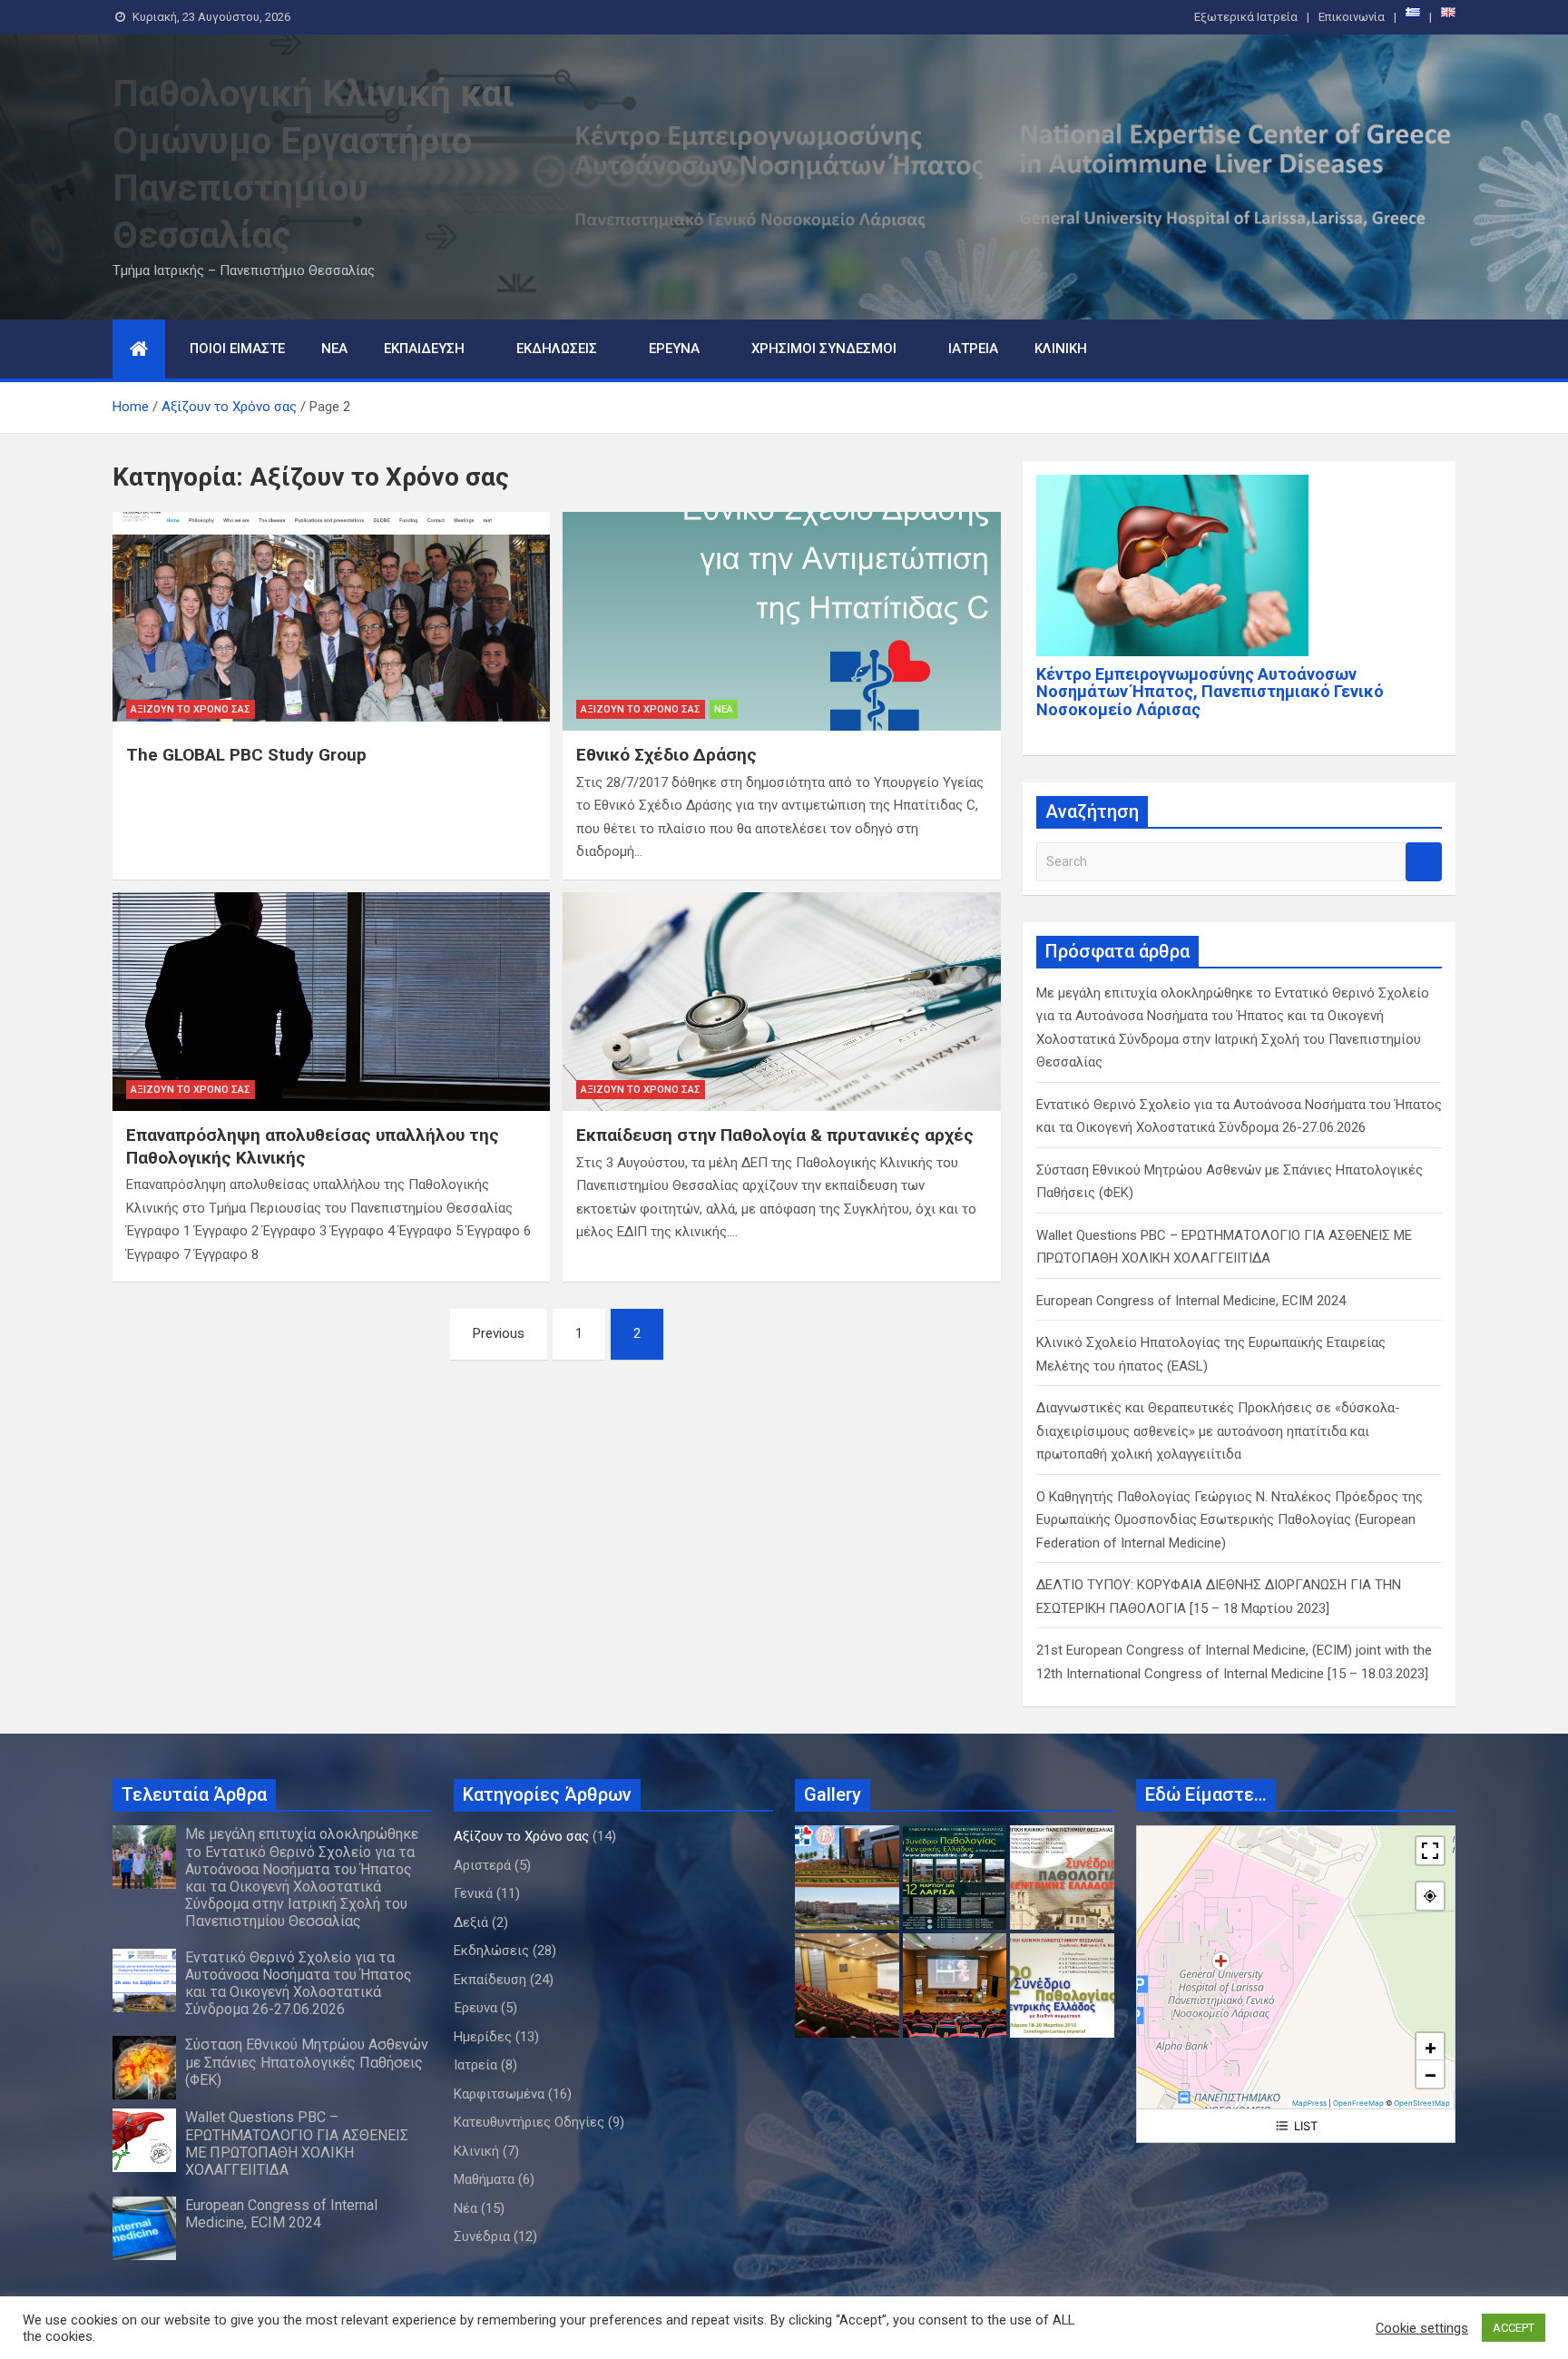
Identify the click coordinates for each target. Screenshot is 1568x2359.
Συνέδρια (482, 2236)
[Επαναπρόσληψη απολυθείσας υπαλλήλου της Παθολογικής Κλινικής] (331, 1002)
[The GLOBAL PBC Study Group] (331, 621)
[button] (1430, 2047)
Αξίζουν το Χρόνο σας (191, 709)
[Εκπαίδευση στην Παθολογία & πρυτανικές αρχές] (781, 1002)
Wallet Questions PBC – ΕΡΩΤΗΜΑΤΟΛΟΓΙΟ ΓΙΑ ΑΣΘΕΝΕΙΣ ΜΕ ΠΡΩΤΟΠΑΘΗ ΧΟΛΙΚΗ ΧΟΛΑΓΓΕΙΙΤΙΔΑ (297, 2143)
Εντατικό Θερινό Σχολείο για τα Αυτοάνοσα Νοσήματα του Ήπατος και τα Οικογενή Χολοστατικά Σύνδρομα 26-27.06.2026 (299, 1984)
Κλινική (1061, 349)
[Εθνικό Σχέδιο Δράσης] (781, 621)
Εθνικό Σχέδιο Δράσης (666, 755)
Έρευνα (674, 349)
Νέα (334, 349)
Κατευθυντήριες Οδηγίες (529, 2122)
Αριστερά (482, 1865)
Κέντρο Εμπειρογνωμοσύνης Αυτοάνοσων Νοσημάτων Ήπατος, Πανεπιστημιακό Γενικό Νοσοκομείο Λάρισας (1210, 692)
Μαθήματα (484, 2179)
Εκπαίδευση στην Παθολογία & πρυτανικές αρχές (775, 1135)
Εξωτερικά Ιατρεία (1246, 17)
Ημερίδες (483, 2037)
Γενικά (473, 1893)
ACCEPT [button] (1514, 2328)
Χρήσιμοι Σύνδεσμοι (824, 349)
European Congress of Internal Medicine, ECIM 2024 (1191, 1301)
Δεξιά (471, 1922)
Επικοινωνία (1352, 17)
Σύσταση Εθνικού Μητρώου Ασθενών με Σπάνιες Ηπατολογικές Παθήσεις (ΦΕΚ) (307, 2062)
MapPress (1309, 2103)
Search (1424, 862)
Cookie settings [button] (1422, 2328)
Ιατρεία (973, 349)
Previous (499, 1333)
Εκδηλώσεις (557, 349)
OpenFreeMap (1358, 2103)
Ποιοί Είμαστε (237, 349)
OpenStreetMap (1422, 2103)
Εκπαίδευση (424, 349)
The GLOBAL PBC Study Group (246, 755)
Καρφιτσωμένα (499, 2094)
